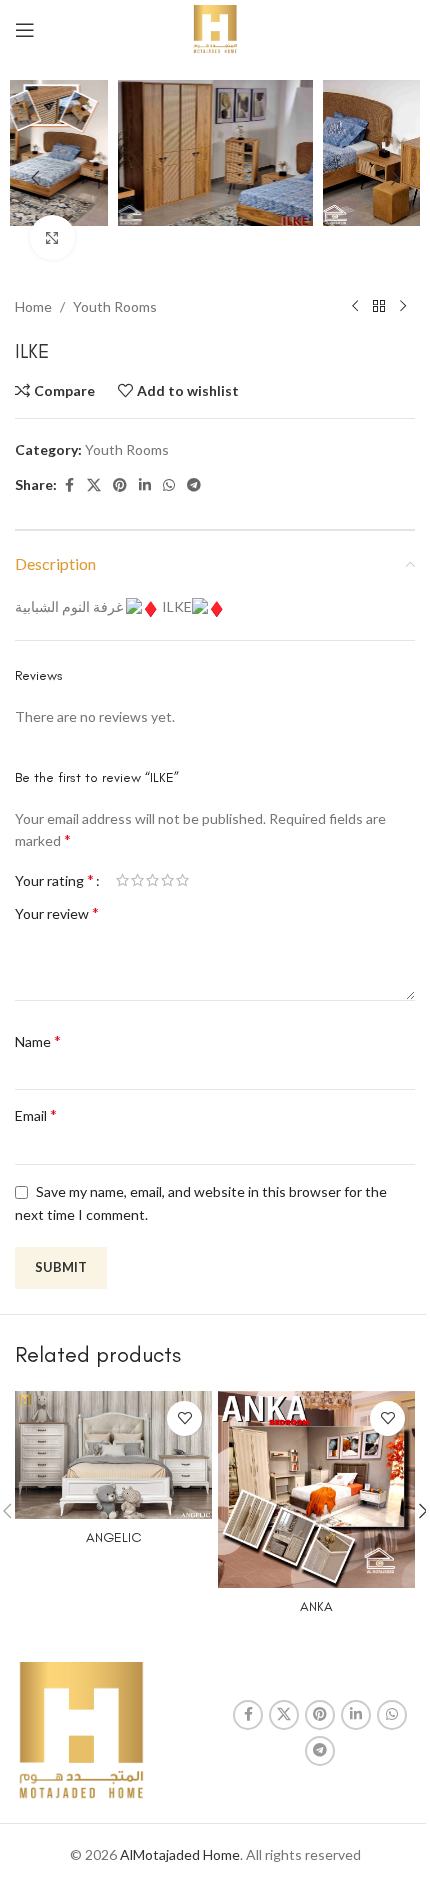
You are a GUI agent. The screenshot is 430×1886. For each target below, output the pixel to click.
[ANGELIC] (113, 1455)
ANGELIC (114, 1537)
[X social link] (94, 485)
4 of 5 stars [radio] (167, 880)
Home (33, 306)
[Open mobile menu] (25, 30)
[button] (35, 178)
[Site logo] (215, 28)
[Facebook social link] (69, 485)
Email (36, 1114)
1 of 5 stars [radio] (122, 880)
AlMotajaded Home (180, 1854)
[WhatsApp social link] (169, 485)
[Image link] (81, 1730)
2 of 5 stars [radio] (137, 880)
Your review (57, 912)
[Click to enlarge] (52, 237)
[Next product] (403, 307)
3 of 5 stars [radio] (152, 880)
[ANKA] (316, 1489)
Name (38, 1040)
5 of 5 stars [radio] (182, 880)
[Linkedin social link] (145, 485)
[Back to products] (379, 307)
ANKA (316, 1606)
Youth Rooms (115, 306)
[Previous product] (355, 307)
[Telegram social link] (194, 485)
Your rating (54, 880)
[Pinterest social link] (120, 485)
